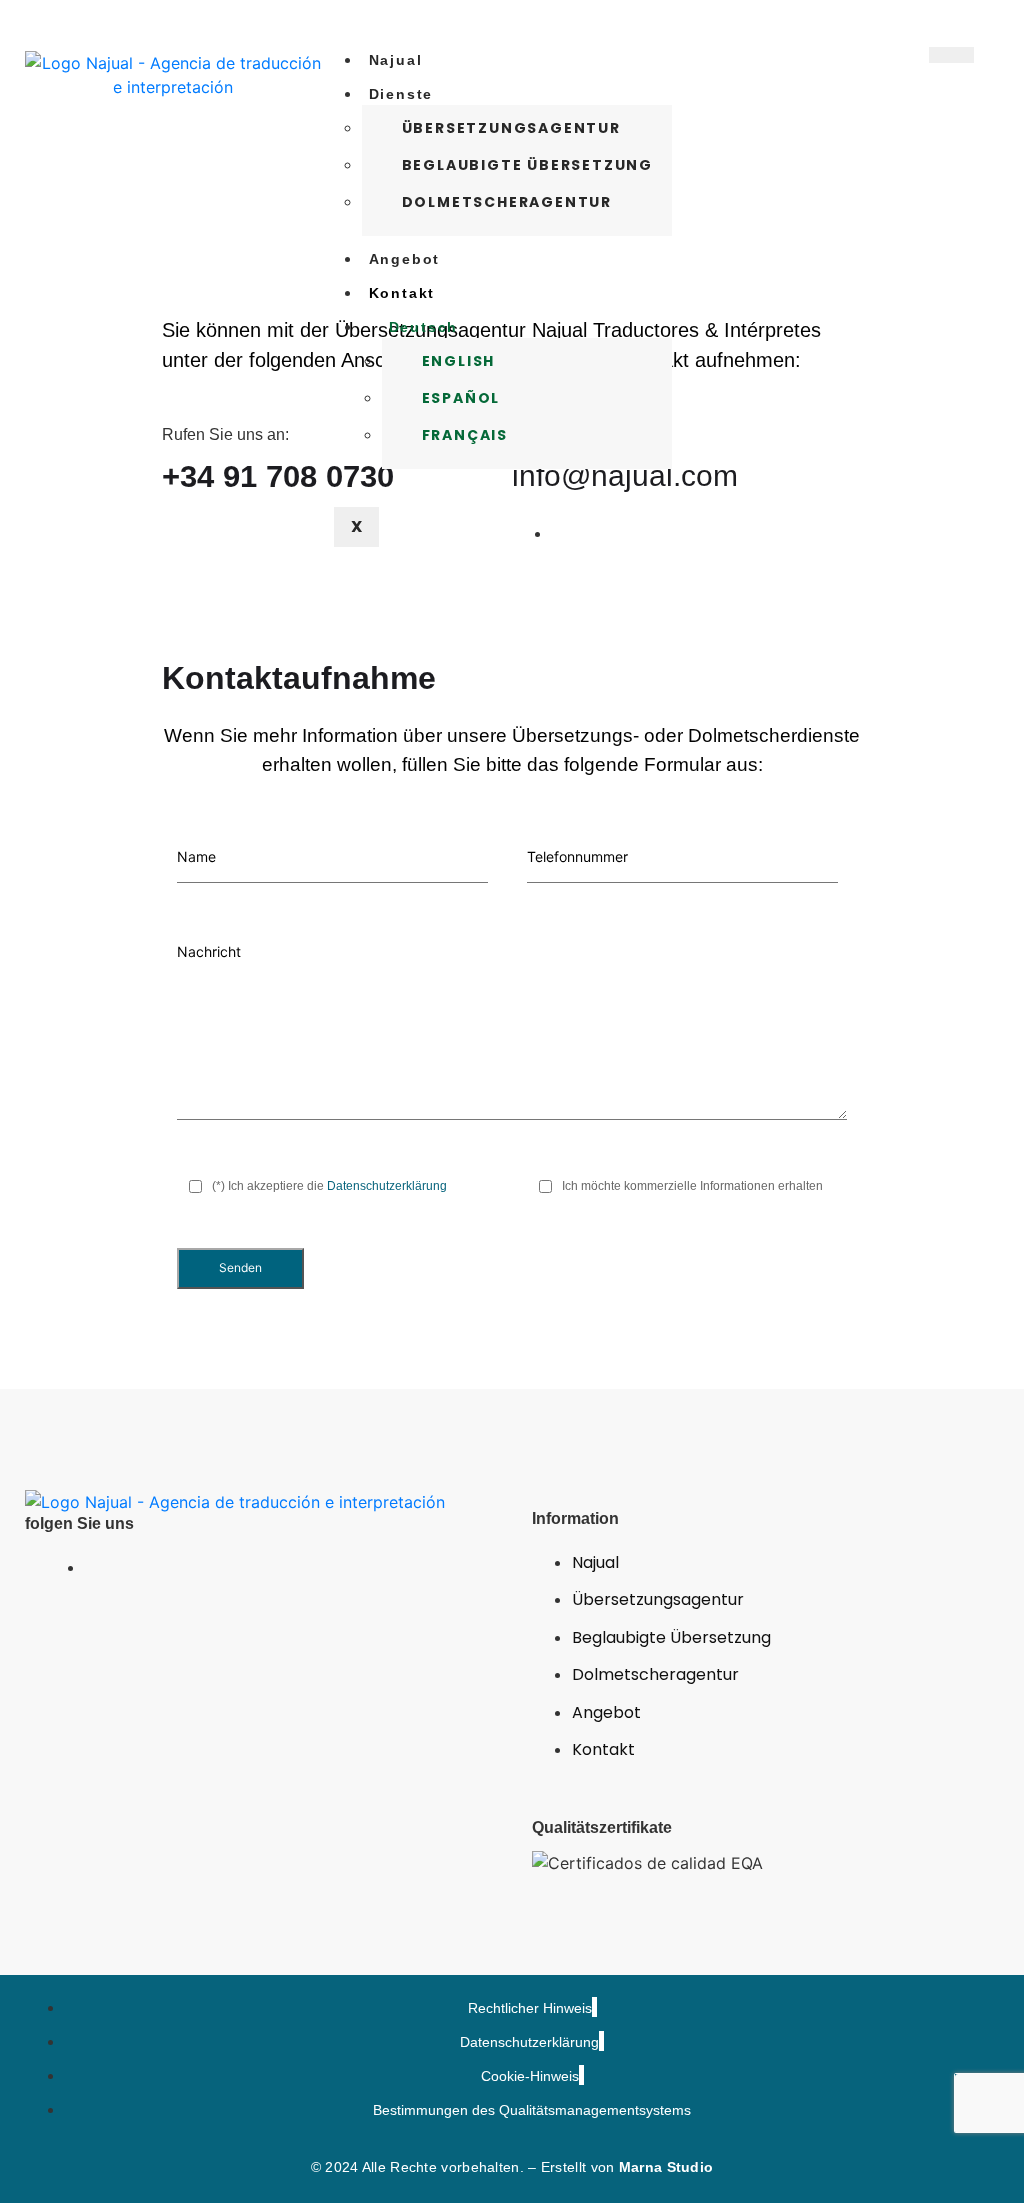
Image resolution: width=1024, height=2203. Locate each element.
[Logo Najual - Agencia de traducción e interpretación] (235, 1501)
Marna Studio (666, 2167)
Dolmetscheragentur (507, 202)
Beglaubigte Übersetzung (527, 165)
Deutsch (424, 327)
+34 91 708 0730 (278, 476)
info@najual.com (625, 475)
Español (461, 398)
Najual (396, 60)
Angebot (405, 259)
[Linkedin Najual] (90, 1567)
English (459, 361)
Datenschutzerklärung (387, 1186)
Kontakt (402, 293)
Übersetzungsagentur (511, 128)
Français (465, 435)
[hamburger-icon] (951, 55)
